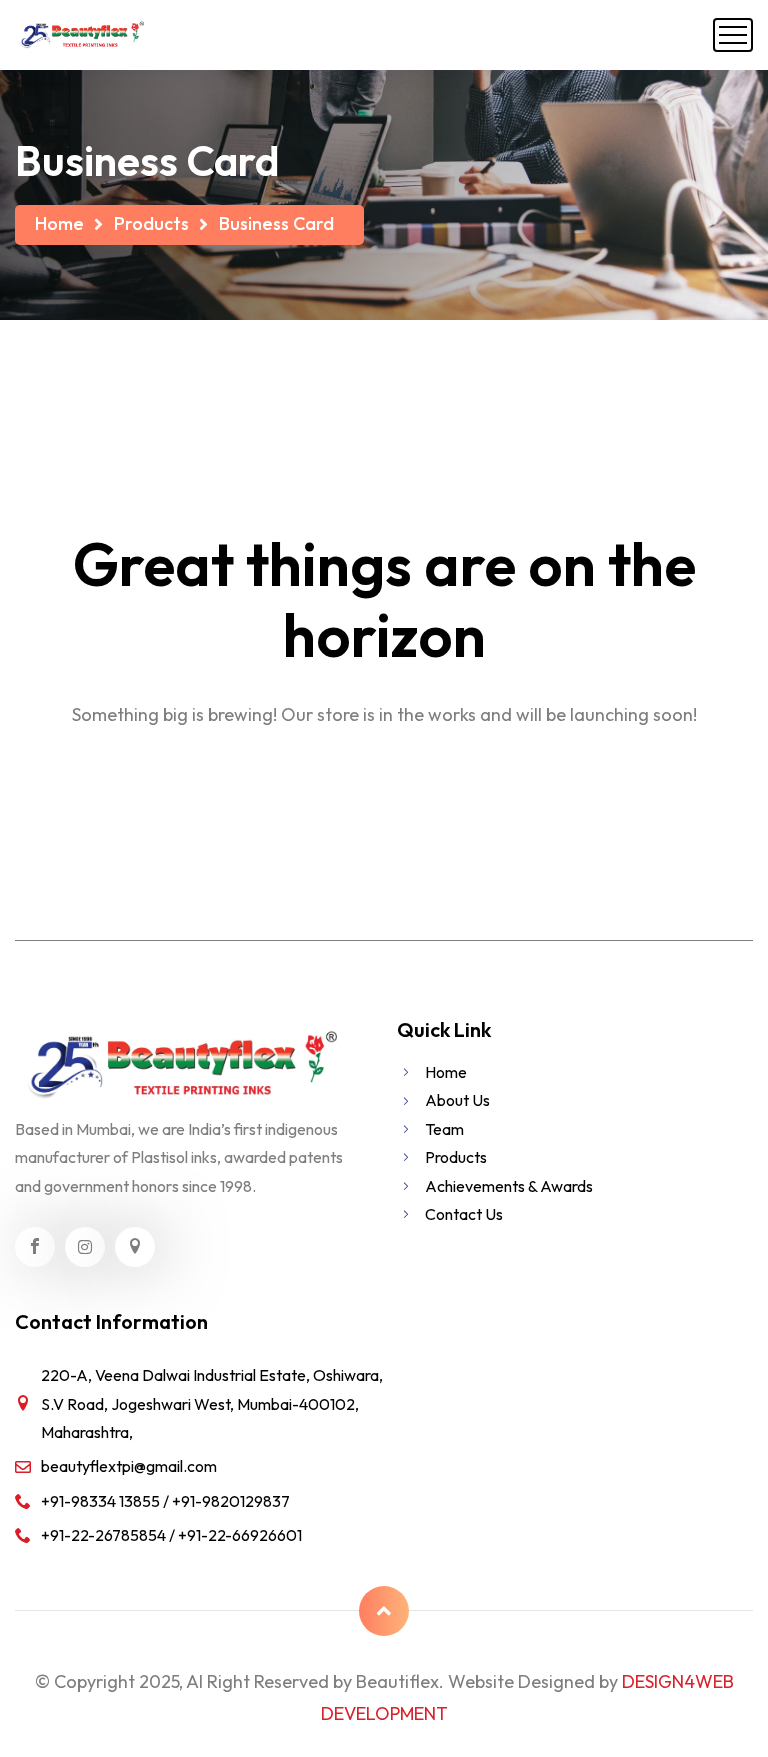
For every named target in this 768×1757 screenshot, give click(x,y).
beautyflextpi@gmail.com (129, 1466)
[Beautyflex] (81, 35)
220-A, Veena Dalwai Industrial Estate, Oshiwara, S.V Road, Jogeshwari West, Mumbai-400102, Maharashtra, (212, 1403)
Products (151, 223)
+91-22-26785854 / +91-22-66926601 (171, 1535)
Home (59, 223)
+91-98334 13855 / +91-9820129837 (165, 1501)
